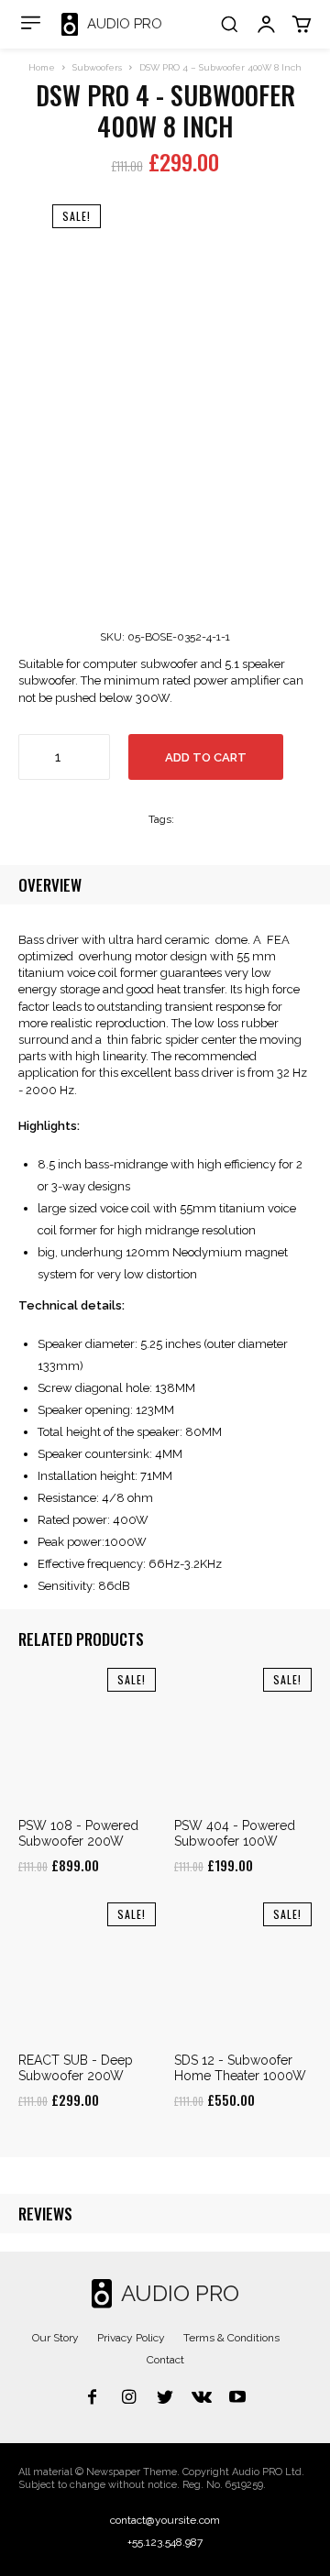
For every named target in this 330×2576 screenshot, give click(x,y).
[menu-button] (31, 22)
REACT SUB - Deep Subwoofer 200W (76, 2068)
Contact (165, 2360)
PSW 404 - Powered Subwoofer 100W (235, 1833)
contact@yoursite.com (165, 2520)
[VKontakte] (202, 2398)
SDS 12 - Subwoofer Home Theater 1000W (240, 2068)
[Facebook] (93, 2398)
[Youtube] (237, 2398)
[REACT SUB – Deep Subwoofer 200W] (87, 1971)
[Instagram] (129, 2398)
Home (42, 67)
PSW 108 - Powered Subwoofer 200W (78, 1833)
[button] (229, 24)
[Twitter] (165, 2398)
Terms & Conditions (231, 2338)
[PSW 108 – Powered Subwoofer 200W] (87, 1737)
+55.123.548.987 (165, 2542)
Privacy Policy (131, 2338)
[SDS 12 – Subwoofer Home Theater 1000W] (243, 1971)
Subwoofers (97, 67)
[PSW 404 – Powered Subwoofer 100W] (243, 1737)
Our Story (55, 2338)
